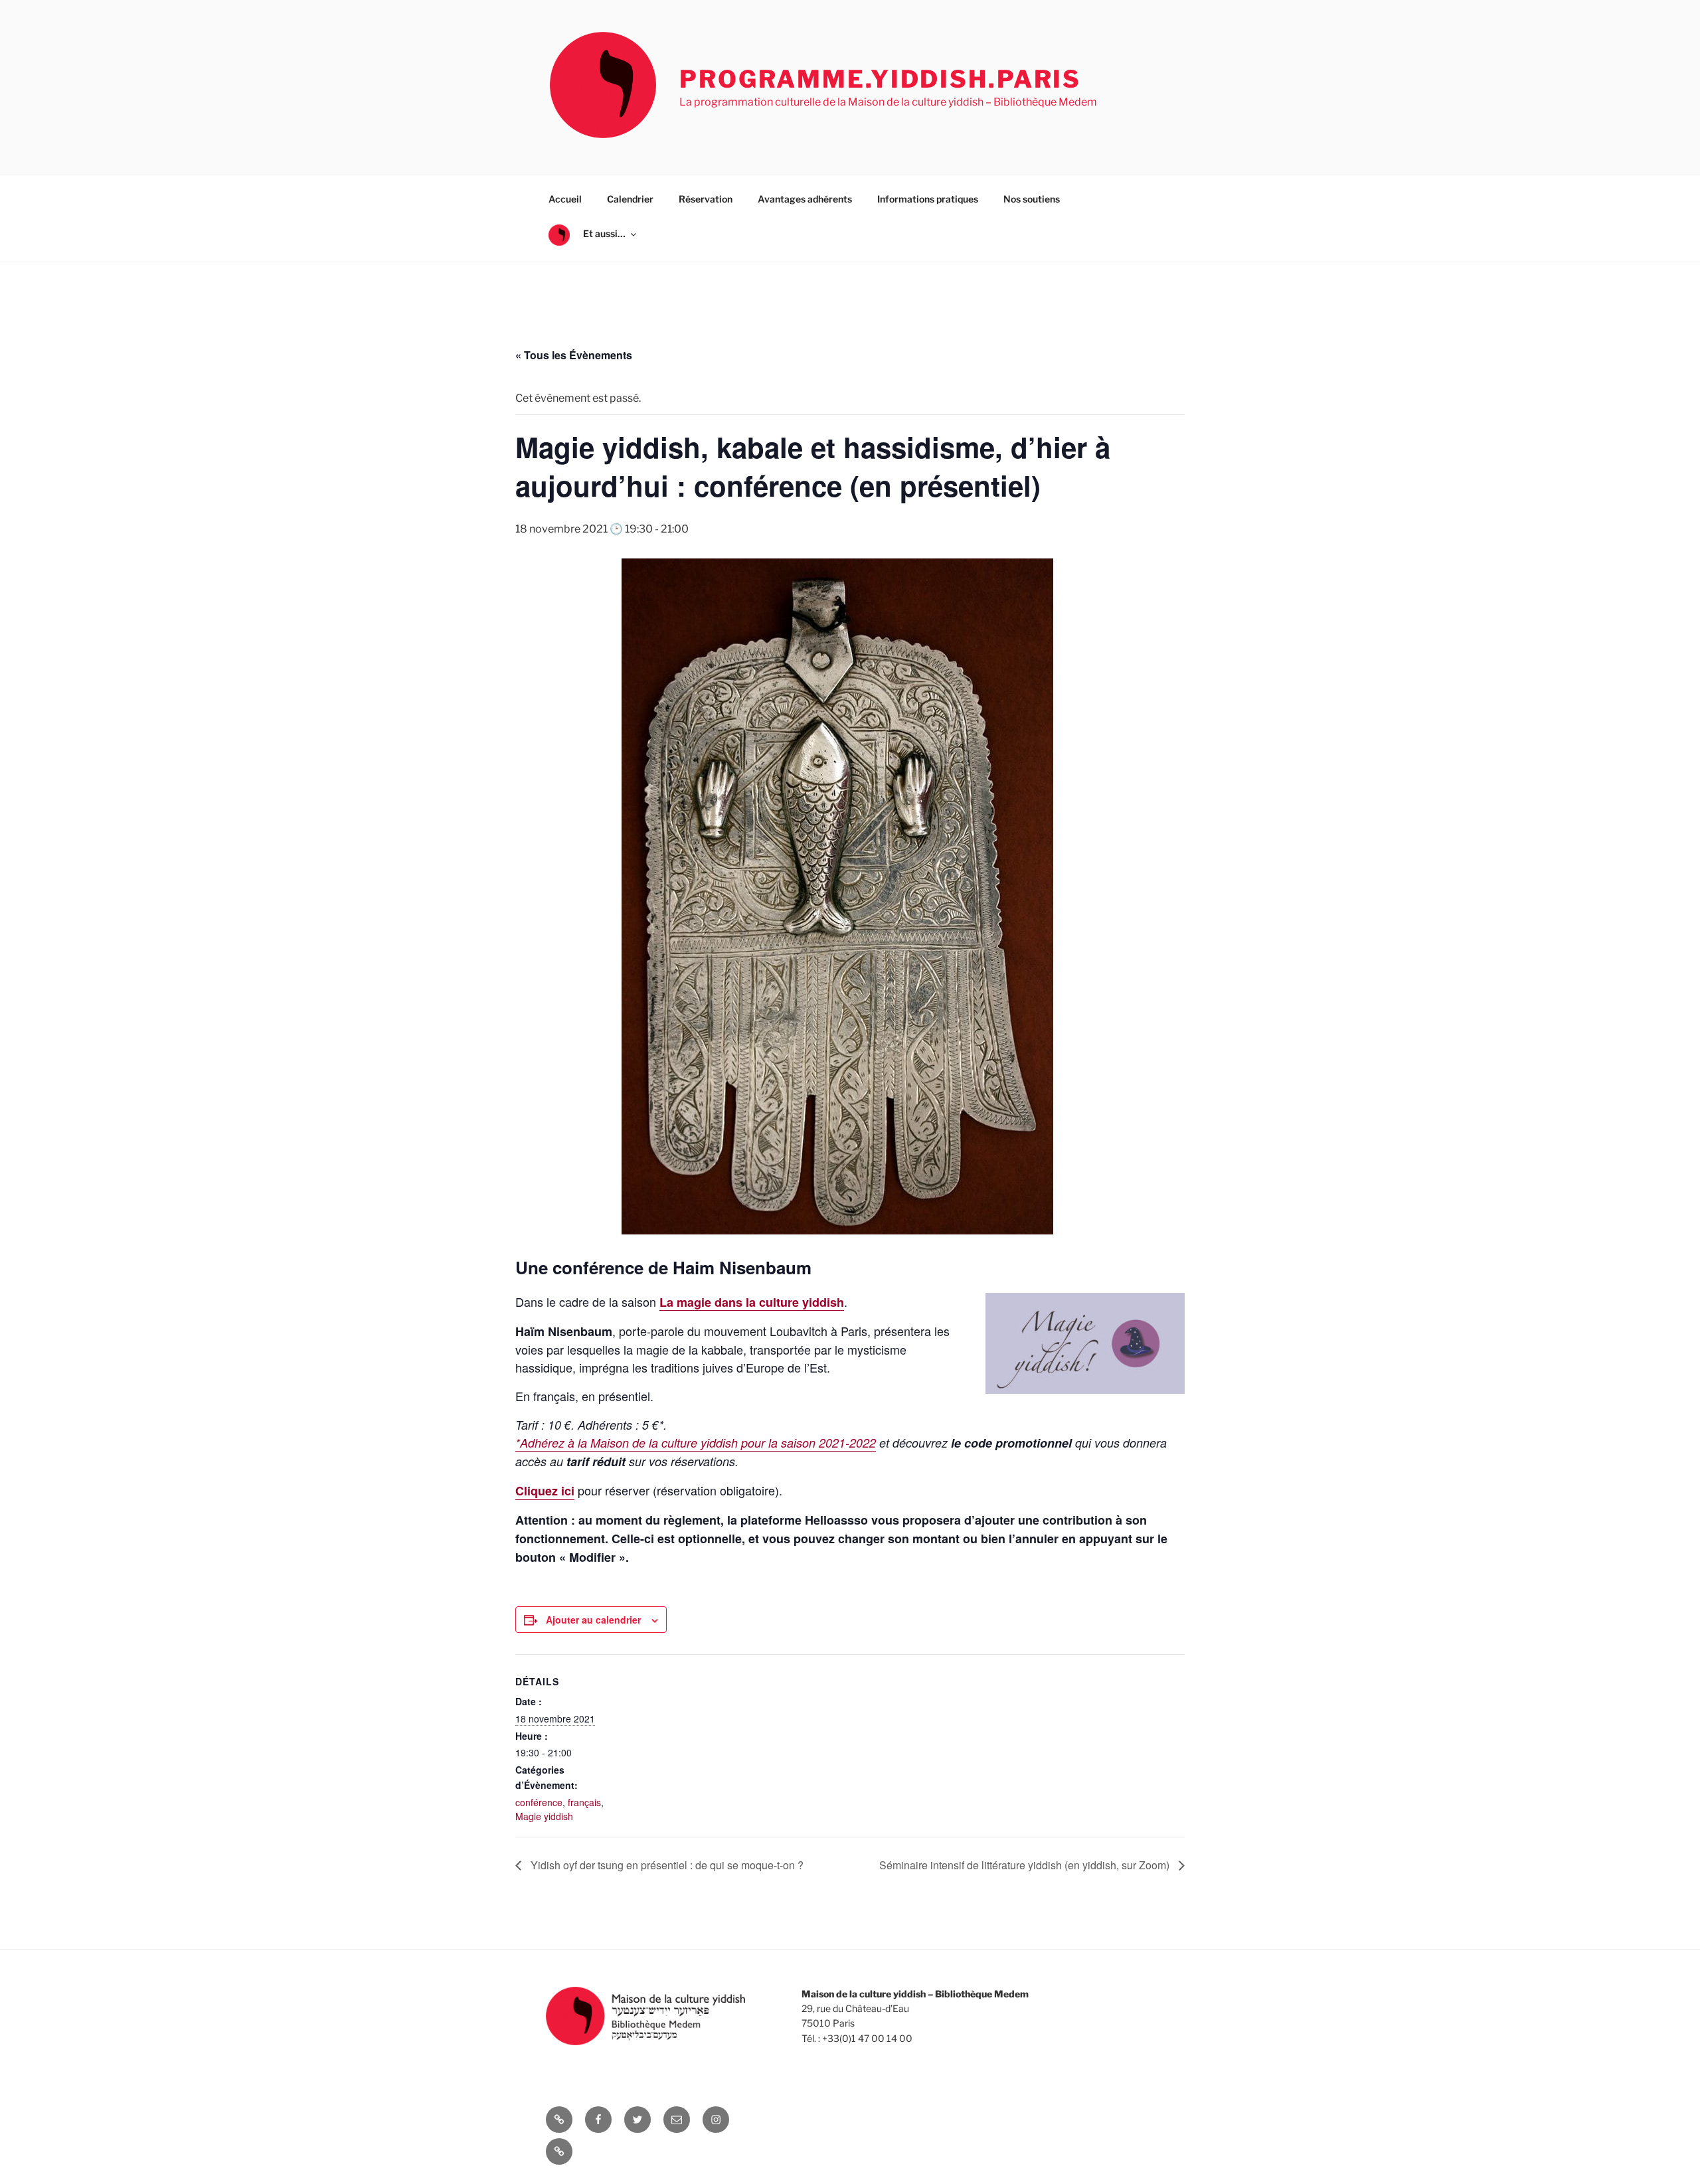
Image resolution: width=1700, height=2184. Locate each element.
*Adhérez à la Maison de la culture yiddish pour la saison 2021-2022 (696, 1443)
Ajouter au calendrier (593, 1620)
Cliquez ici (545, 1491)
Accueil (565, 199)
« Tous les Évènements (574, 355)
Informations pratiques (928, 199)
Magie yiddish (544, 1816)
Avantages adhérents (805, 199)
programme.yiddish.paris (880, 79)
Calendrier (630, 199)
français (584, 1802)
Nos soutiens (1032, 199)
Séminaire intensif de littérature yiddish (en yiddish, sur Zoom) (1026, 1865)
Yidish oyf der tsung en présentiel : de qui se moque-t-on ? (666, 1865)
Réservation (706, 199)
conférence (539, 1802)
